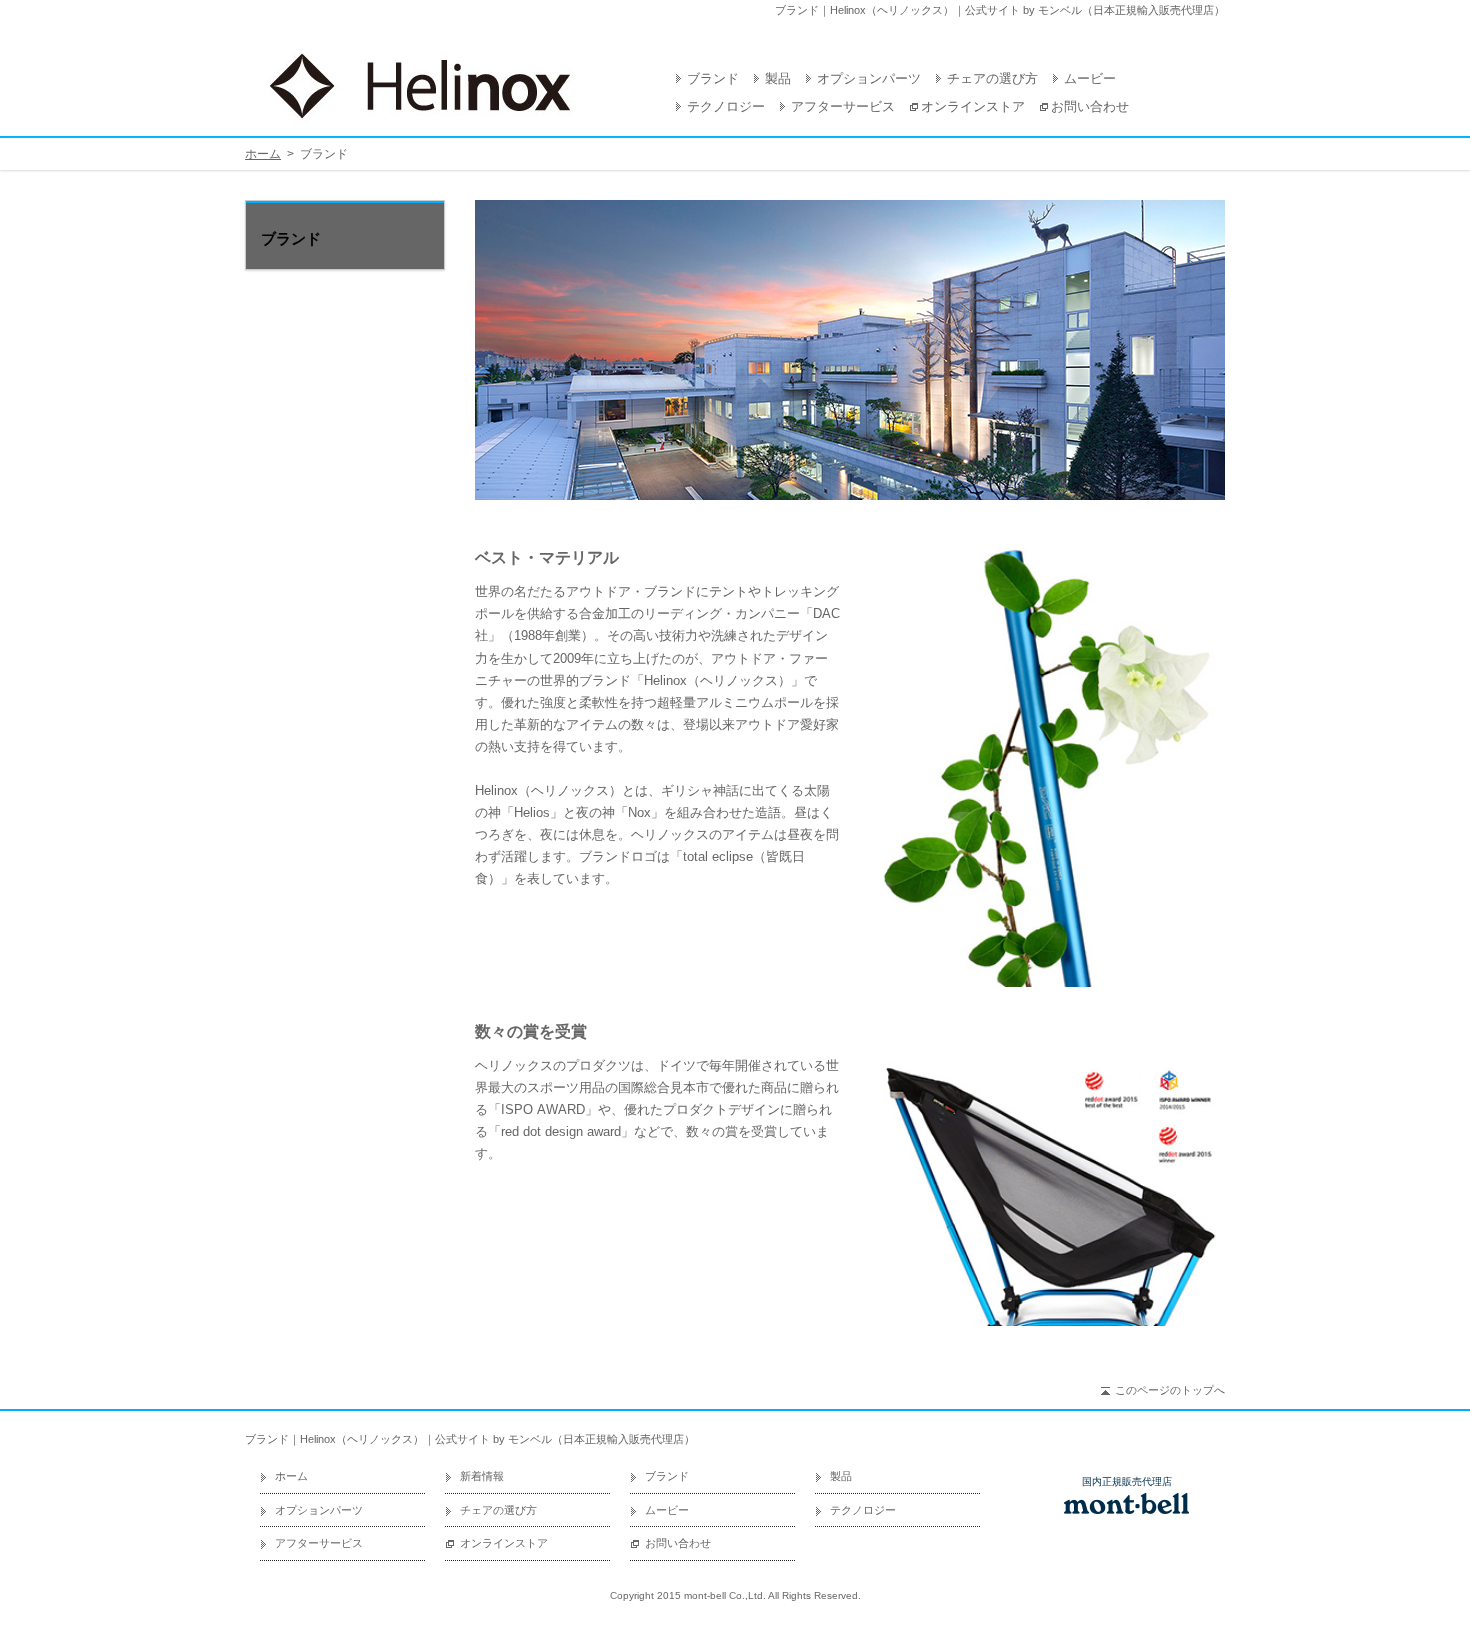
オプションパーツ (869, 78)
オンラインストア (973, 106)
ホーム (263, 154)
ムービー (1090, 78)
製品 (778, 78)
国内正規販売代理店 (1127, 1482)
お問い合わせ (1090, 106)
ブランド (713, 78)
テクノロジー (726, 106)
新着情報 (482, 1476)
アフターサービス (843, 106)
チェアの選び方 (992, 78)
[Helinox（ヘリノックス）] (420, 86)
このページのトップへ (1170, 1390)
